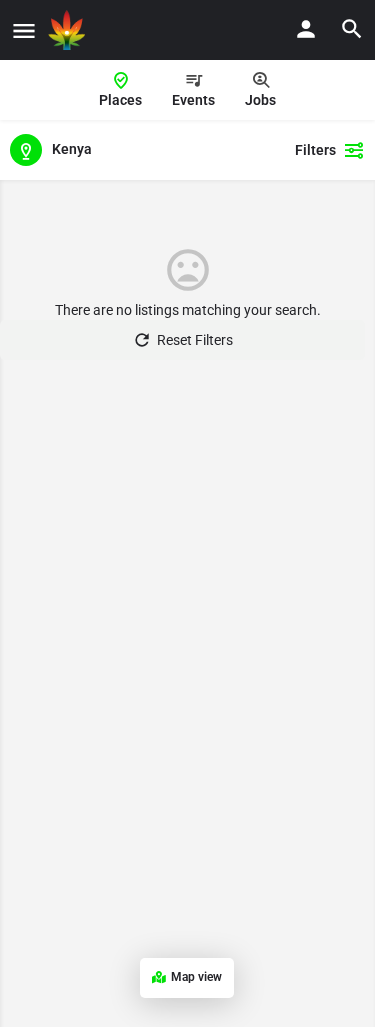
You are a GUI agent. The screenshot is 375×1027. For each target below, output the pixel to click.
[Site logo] (69, 30)
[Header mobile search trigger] (352, 29)
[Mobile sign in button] (306, 29)
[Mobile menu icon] (24, 30)
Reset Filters (195, 340)
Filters (315, 150)
